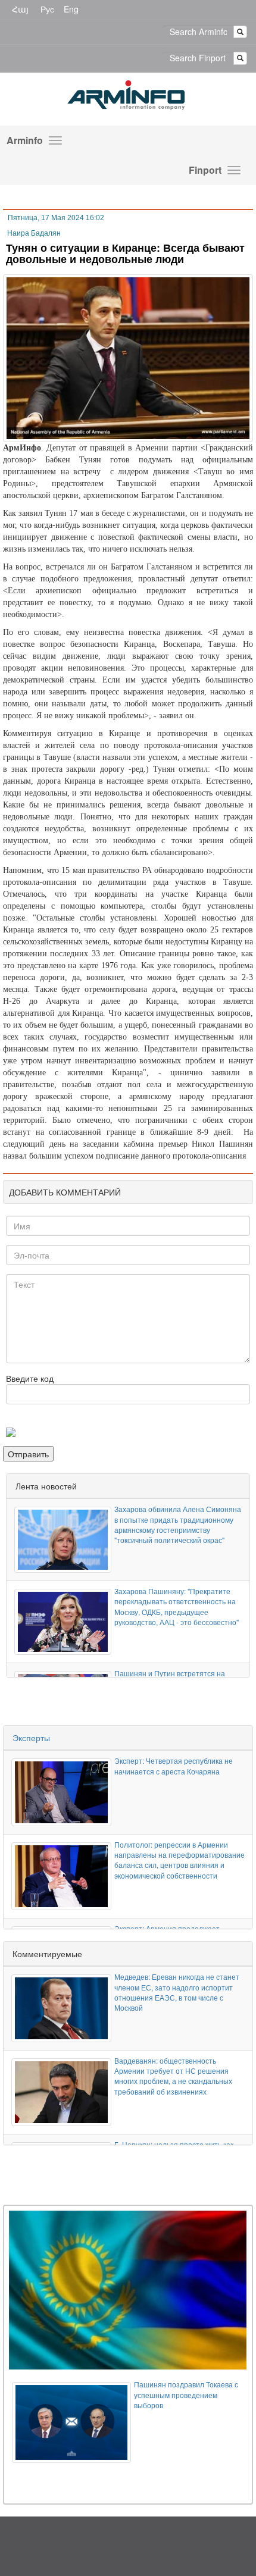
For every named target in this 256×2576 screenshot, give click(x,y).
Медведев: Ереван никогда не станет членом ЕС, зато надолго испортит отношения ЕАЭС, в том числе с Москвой (177, 1992)
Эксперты (31, 1738)
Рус (47, 9)
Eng (71, 9)
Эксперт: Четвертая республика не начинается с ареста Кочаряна (174, 1766)
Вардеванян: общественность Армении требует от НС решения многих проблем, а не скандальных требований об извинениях (173, 2076)
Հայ (20, 9)
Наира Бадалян (34, 233)
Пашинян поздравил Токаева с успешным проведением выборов (186, 2394)
